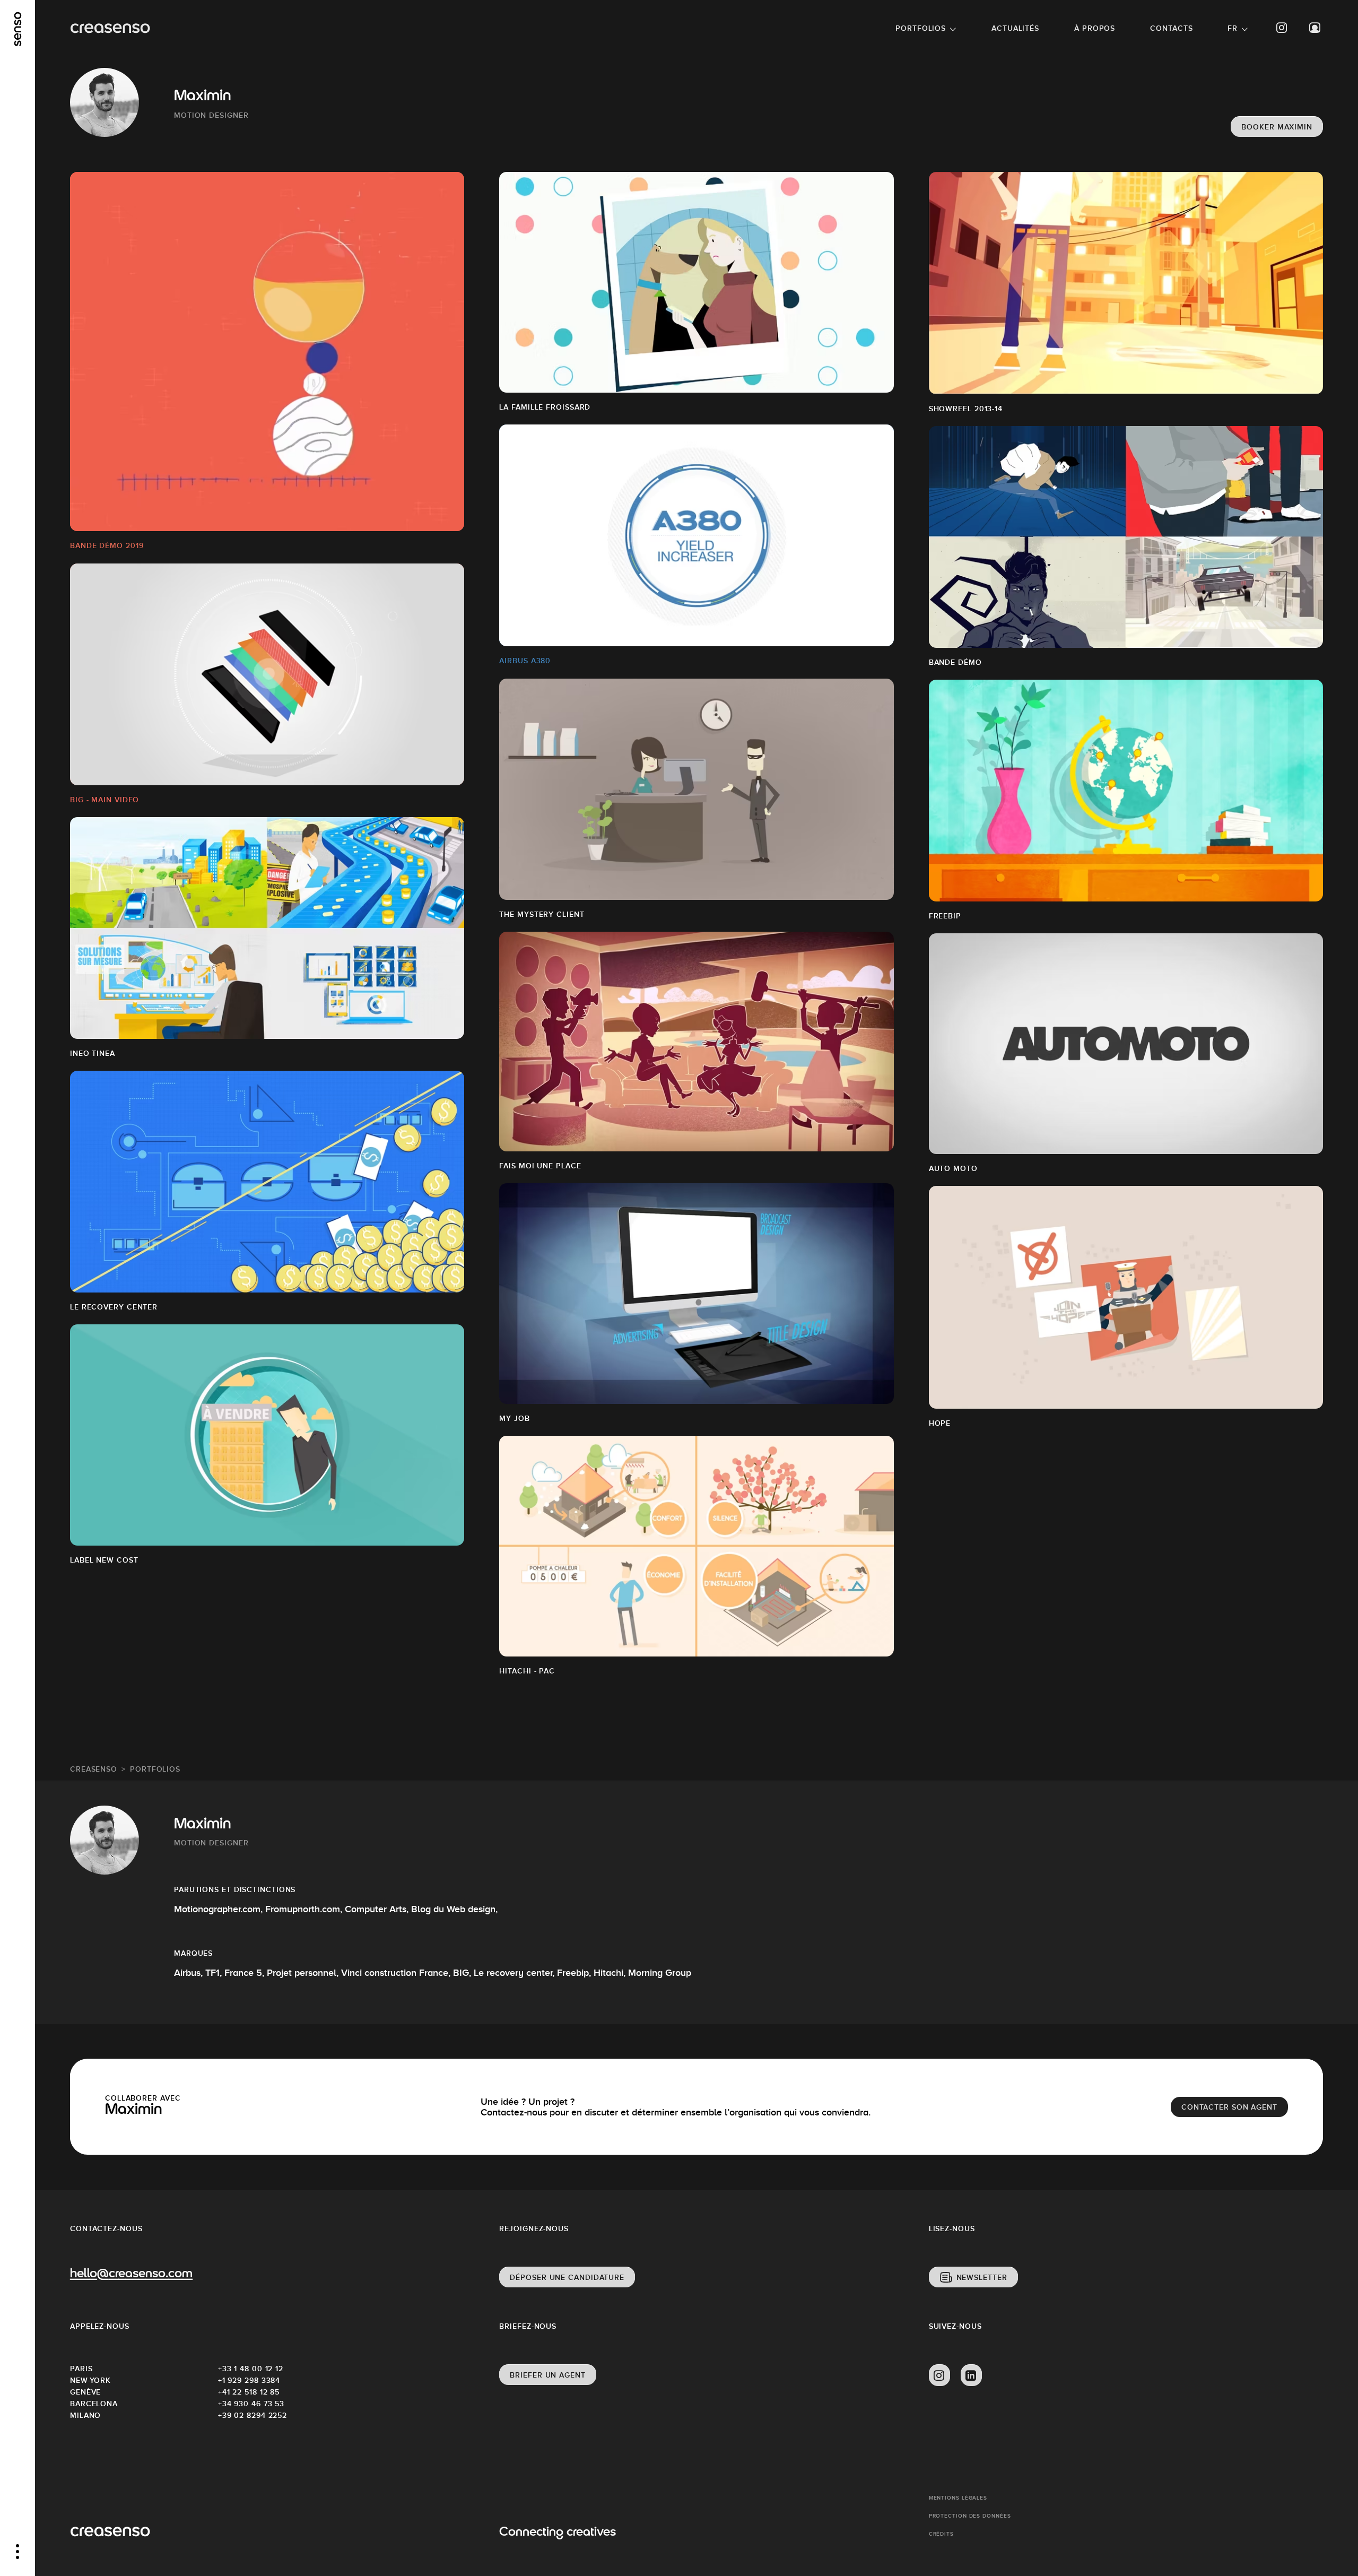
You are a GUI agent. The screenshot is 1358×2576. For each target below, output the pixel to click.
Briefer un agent (547, 2375)
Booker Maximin (1277, 127)
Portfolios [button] (921, 28)
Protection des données (970, 2516)
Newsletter (982, 2277)
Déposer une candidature (567, 2277)
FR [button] (1233, 28)
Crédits (941, 2534)
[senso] (18, 29)
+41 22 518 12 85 (249, 2392)
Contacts (1171, 28)
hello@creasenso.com (131, 2274)
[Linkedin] (971, 2375)
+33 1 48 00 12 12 (251, 2369)
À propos (1095, 28)
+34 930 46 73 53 (251, 2404)
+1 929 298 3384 (249, 2380)
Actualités (1015, 28)
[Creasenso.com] (110, 28)
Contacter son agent (1229, 2107)
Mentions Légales (958, 2498)
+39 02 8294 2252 (253, 2415)
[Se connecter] (1315, 28)
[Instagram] (1282, 28)
